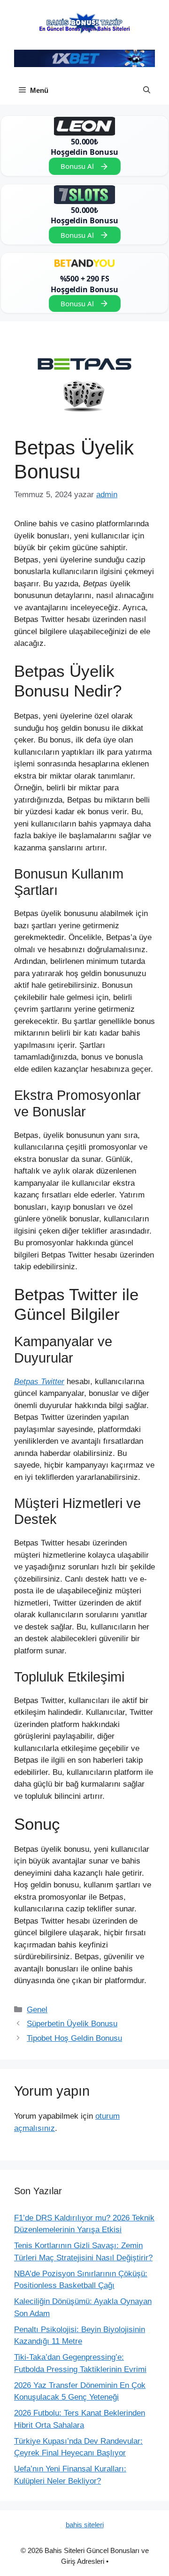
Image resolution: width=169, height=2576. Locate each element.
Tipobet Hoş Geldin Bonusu (74, 2038)
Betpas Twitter (39, 1382)
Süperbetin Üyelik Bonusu (72, 2024)
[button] (147, 91)
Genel (37, 2010)
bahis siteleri (85, 2525)
